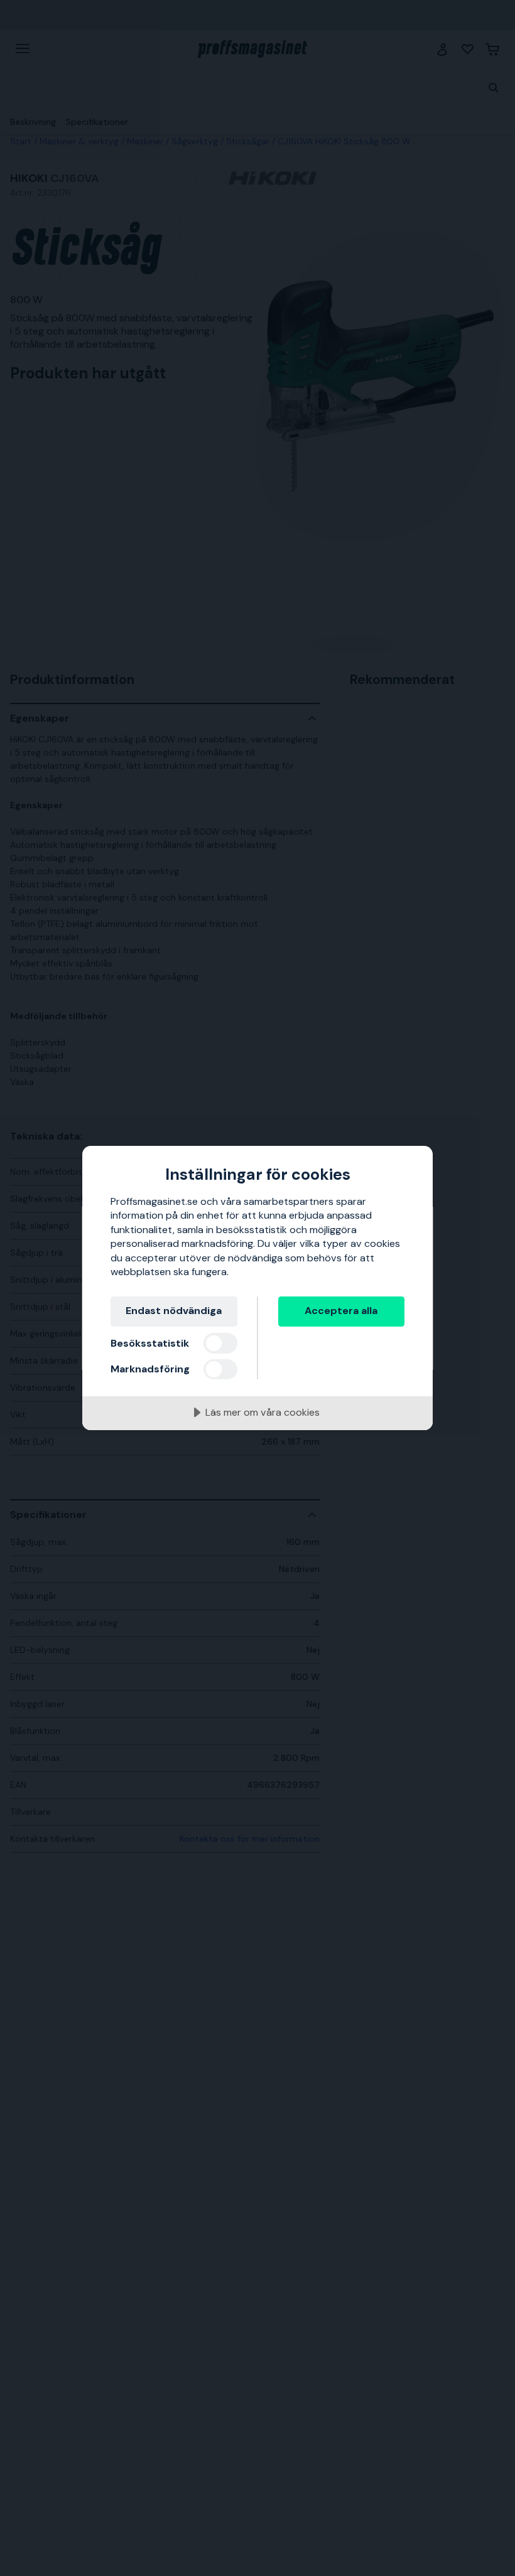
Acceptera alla (341, 1311)
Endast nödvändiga (174, 1311)
